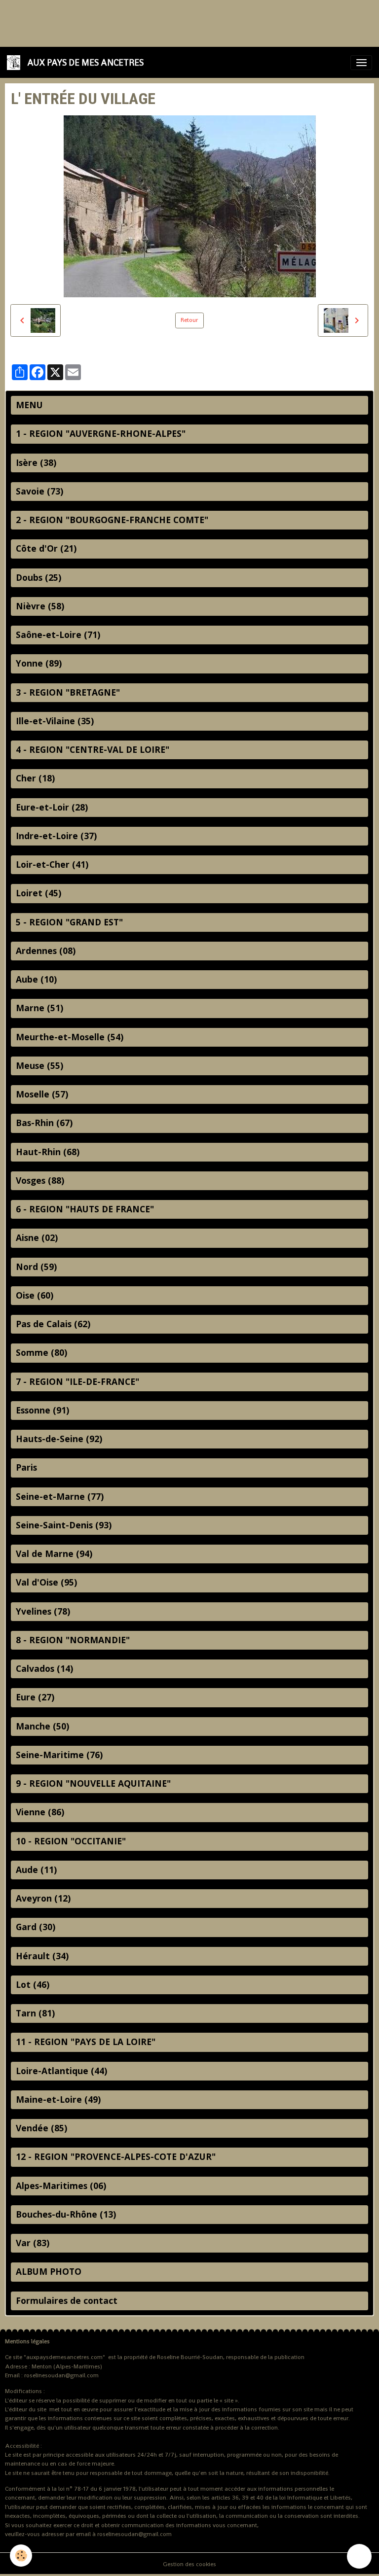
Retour (189, 320)
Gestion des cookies (189, 2564)
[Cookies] (21, 2556)
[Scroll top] (359, 2556)
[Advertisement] (180, 22)
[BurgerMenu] (361, 63)
